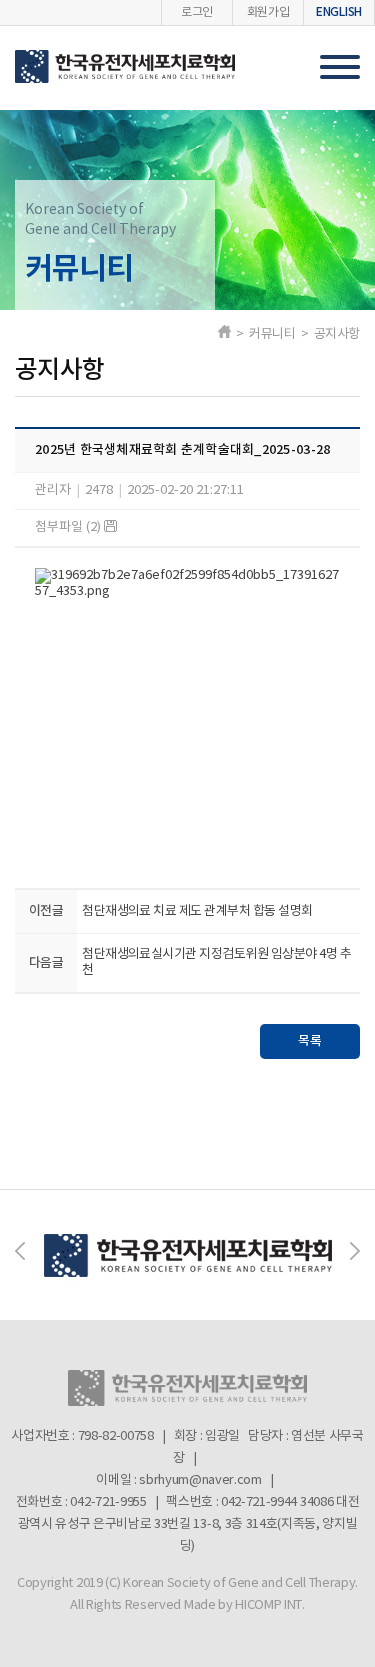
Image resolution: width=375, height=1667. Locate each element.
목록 (310, 1041)
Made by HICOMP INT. (244, 1605)
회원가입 (268, 12)
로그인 (197, 12)
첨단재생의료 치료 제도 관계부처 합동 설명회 (197, 911)
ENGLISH (339, 12)
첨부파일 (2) (69, 527)
